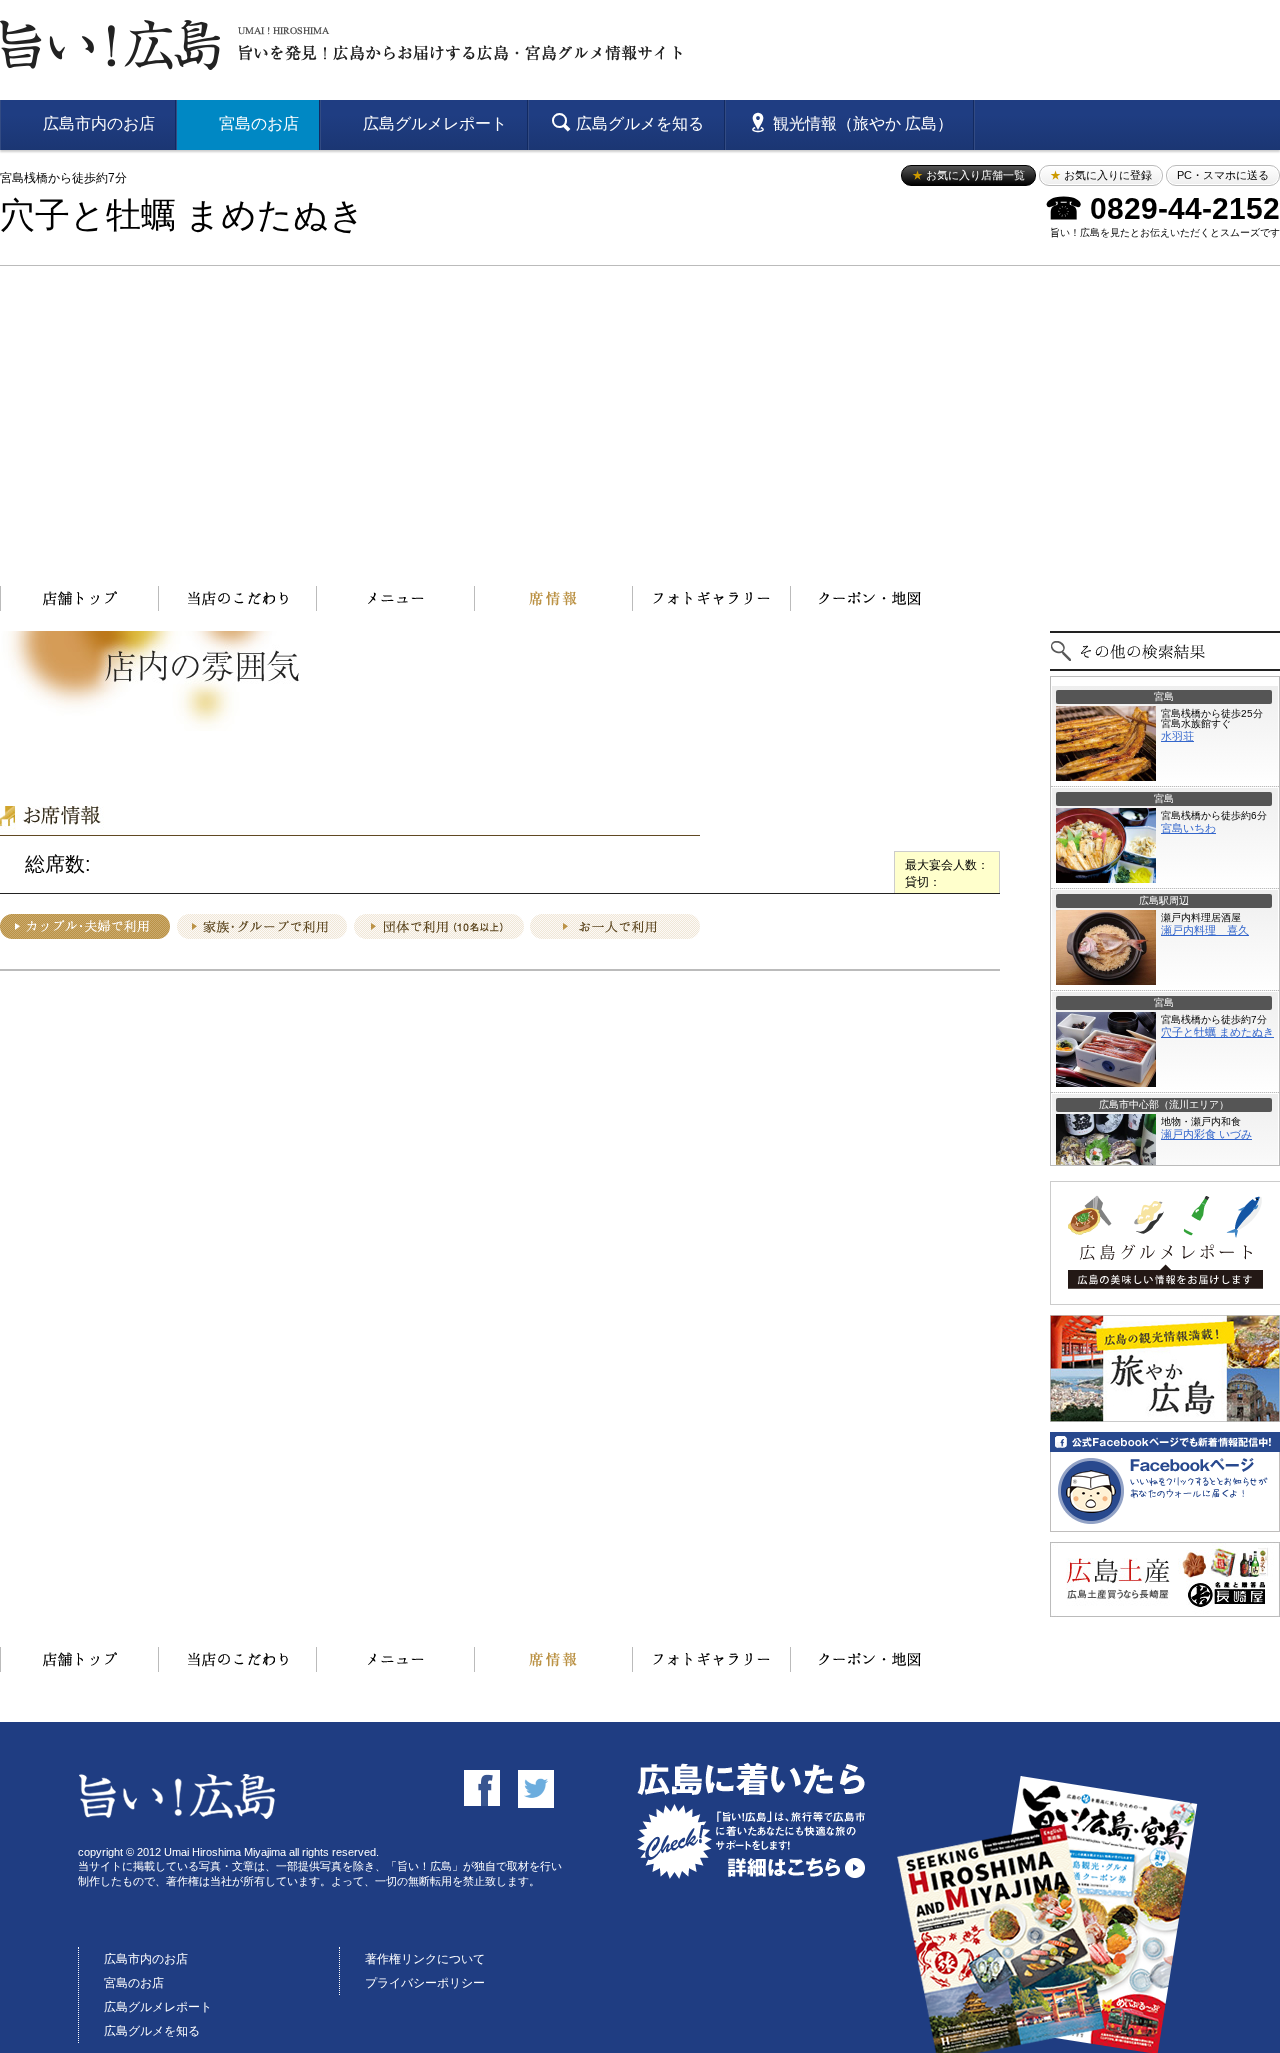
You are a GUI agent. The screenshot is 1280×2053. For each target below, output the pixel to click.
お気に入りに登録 (1101, 175)
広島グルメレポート (158, 2007)
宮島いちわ (1188, 828)
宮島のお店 (134, 1983)
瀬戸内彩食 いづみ (1206, 1134)
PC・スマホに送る (1223, 175)
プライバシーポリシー (425, 1983)
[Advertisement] (640, 416)
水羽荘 (1177, 736)
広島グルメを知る (152, 2031)
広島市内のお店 (146, 1959)
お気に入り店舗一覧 (968, 175)
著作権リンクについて (425, 1959)
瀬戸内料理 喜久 (1205, 930)
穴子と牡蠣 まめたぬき (182, 215)
